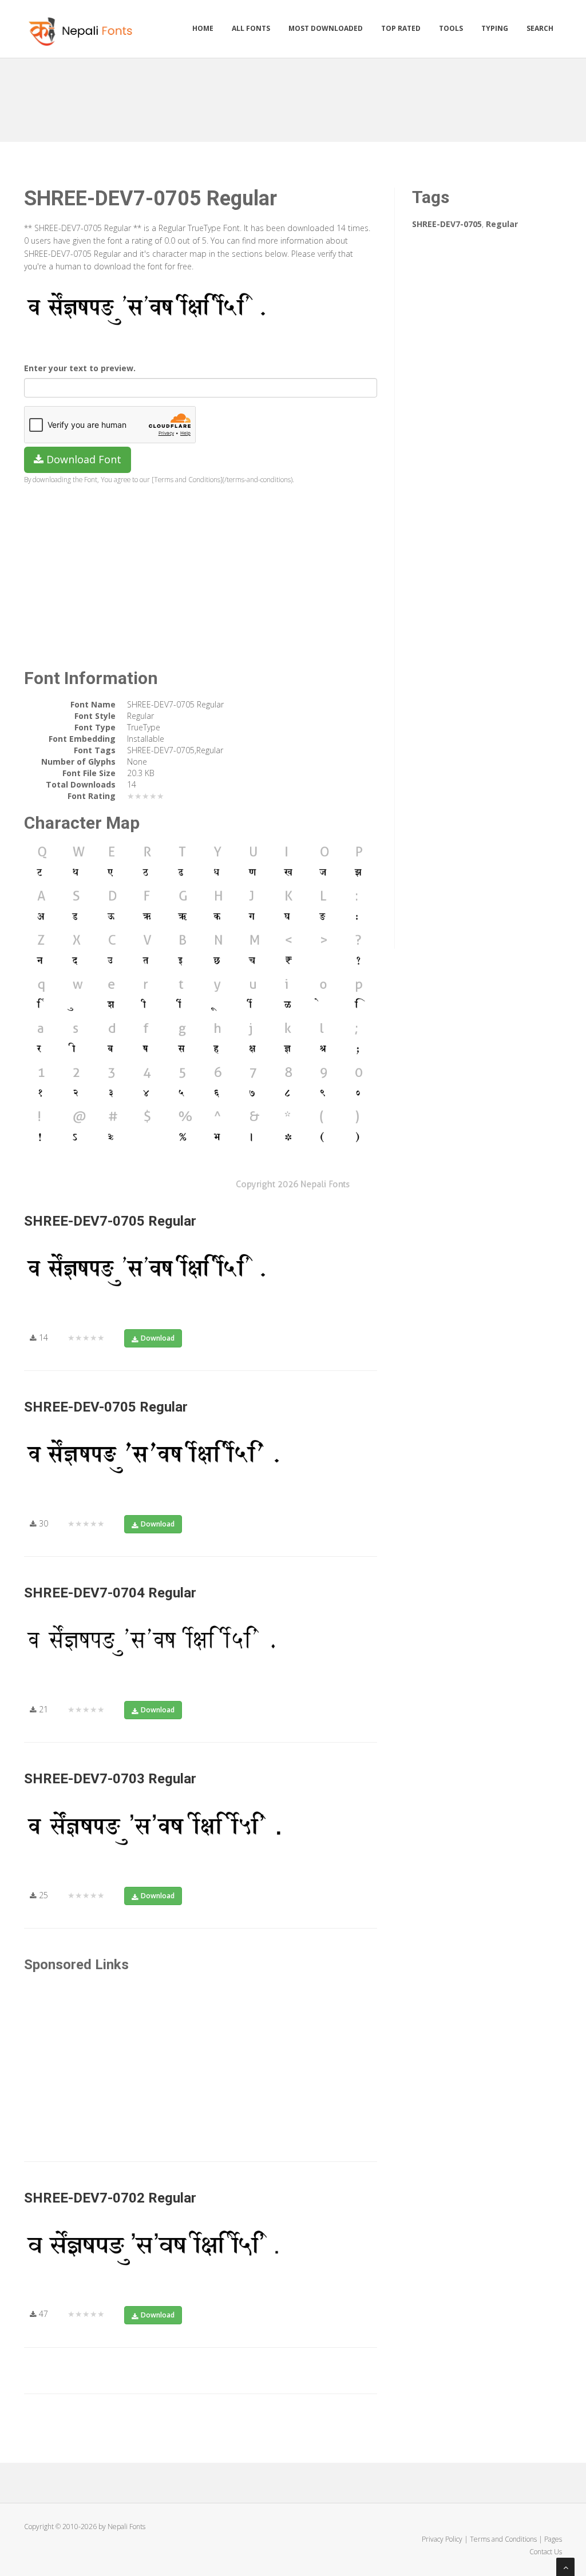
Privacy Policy (442, 2539)
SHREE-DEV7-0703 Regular (110, 1779)
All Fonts (251, 28)
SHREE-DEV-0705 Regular (106, 1407)
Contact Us (546, 2552)
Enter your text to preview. (80, 368)
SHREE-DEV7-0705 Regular (110, 1221)
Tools (451, 28)
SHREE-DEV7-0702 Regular (110, 2198)
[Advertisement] (293, 96)
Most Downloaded (326, 28)
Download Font (82, 459)
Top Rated (401, 28)
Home (203, 28)
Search (540, 28)
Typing (495, 28)
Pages (553, 2539)
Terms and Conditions (503, 2539)
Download (158, 1338)
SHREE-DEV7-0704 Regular (110, 1593)
